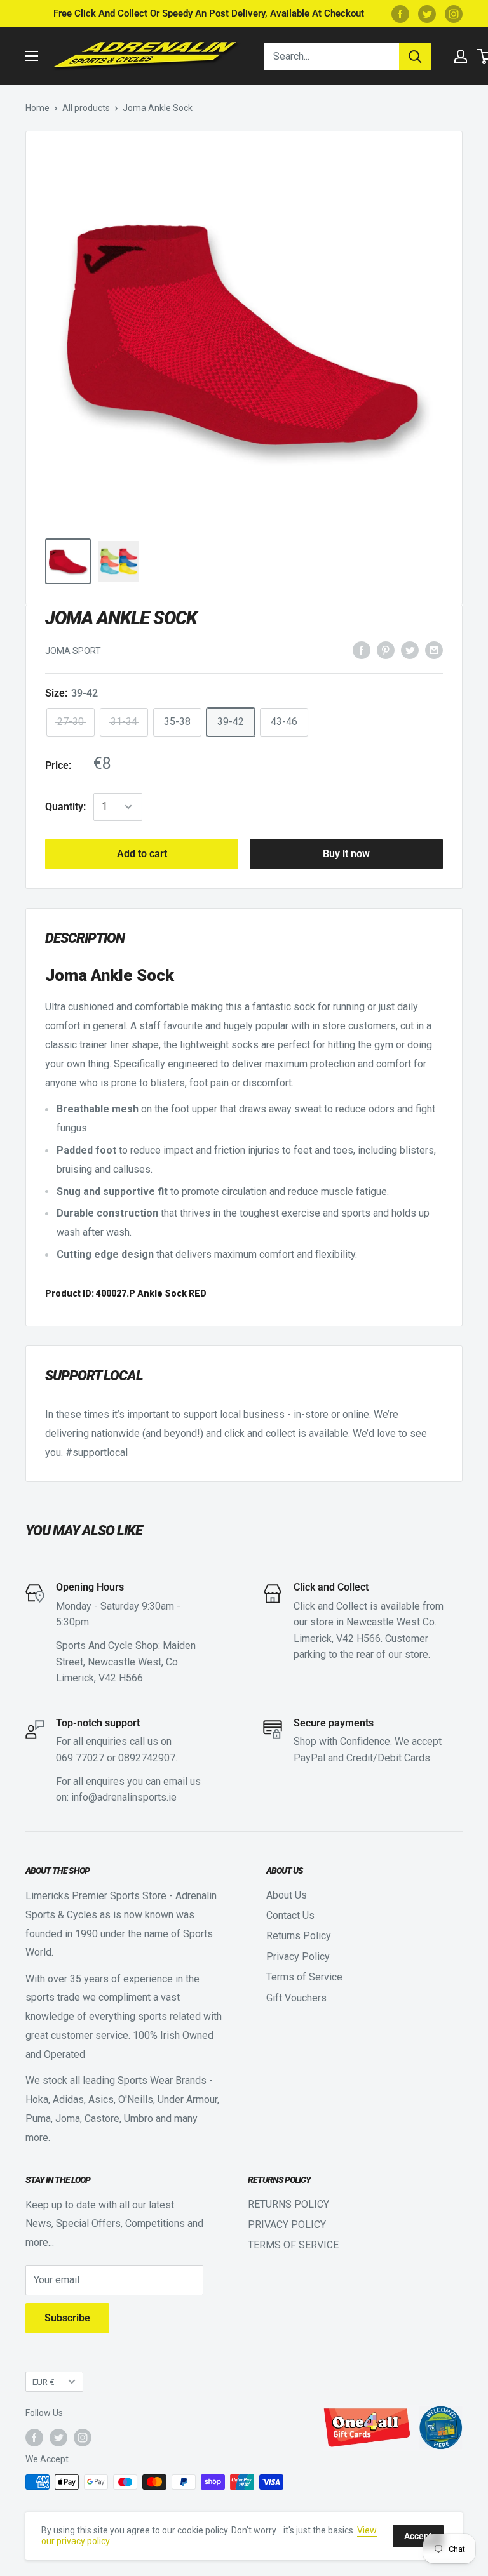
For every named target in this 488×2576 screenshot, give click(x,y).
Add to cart (142, 854)
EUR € (44, 2382)
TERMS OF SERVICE (293, 2245)
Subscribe (67, 2318)
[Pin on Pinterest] (386, 650)
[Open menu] (32, 56)
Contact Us (290, 1915)
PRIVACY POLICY (287, 2225)
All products (86, 108)
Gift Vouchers (296, 1998)
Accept (418, 2536)
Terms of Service (304, 1977)
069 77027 (80, 1758)
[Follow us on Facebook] (400, 14)
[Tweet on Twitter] (410, 650)
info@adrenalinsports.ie (124, 1797)
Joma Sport (73, 651)
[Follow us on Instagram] (454, 14)
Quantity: (65, 807)
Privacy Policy (298, 1957)
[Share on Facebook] (362, 650)
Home (37, 108)
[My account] (461, 57)
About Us (287, 1895)
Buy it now (346, 854)
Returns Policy (299, 1936)
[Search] (415, 57)
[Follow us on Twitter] (427, 14)
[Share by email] (434, 650)
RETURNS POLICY (288, 2204)
